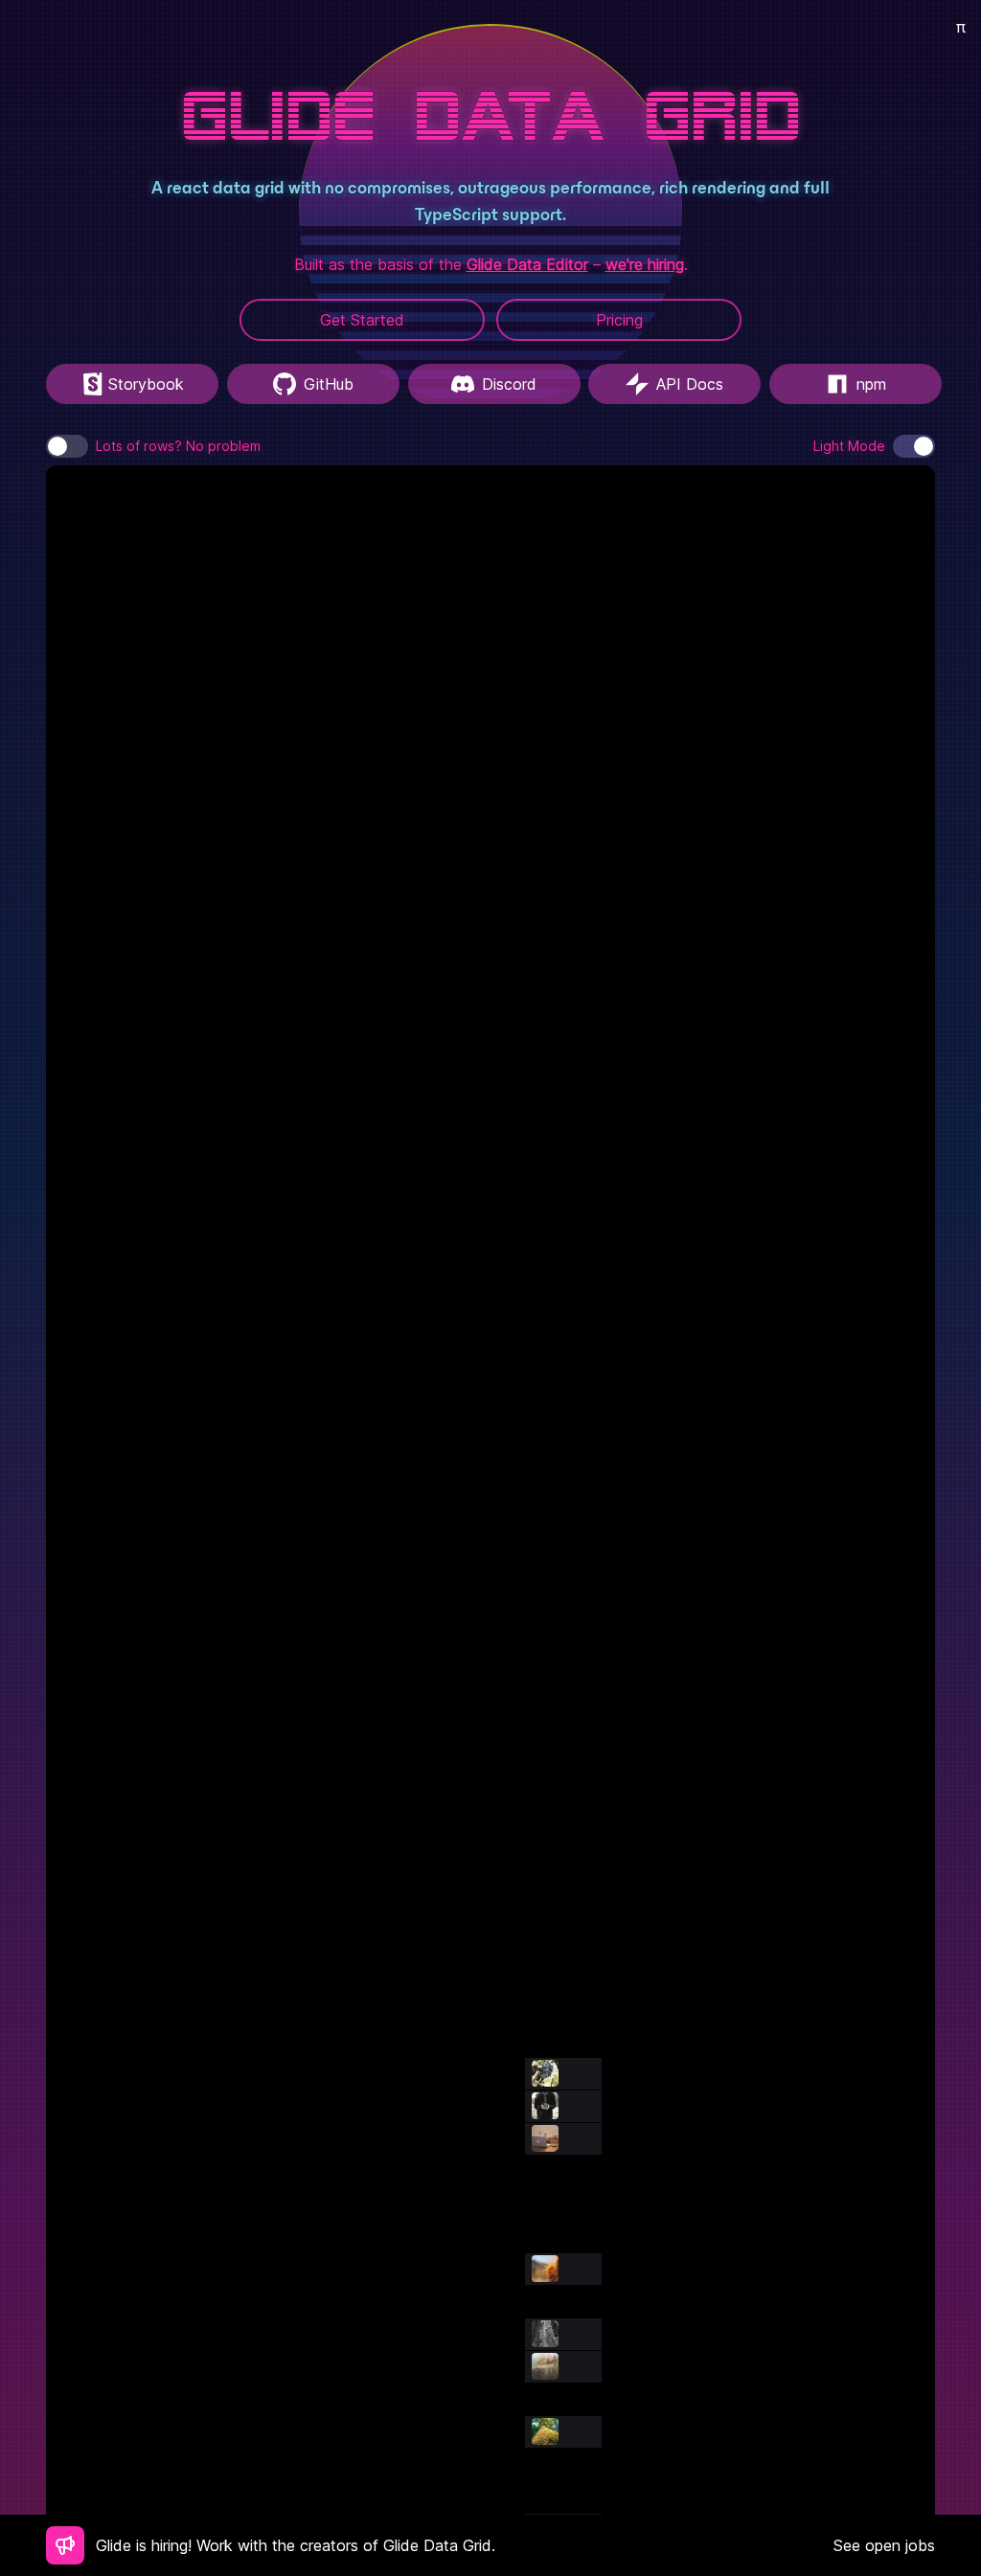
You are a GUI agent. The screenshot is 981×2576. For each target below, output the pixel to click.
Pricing (619, 320)
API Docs (690, 384)
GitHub (329, 384)
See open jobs (884, 2545)
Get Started (362, 320)
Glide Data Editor (527, 264)
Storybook (146, 384)
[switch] (67, 446)
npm (871, 384)
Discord (509, 384)
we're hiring (645, 264)
